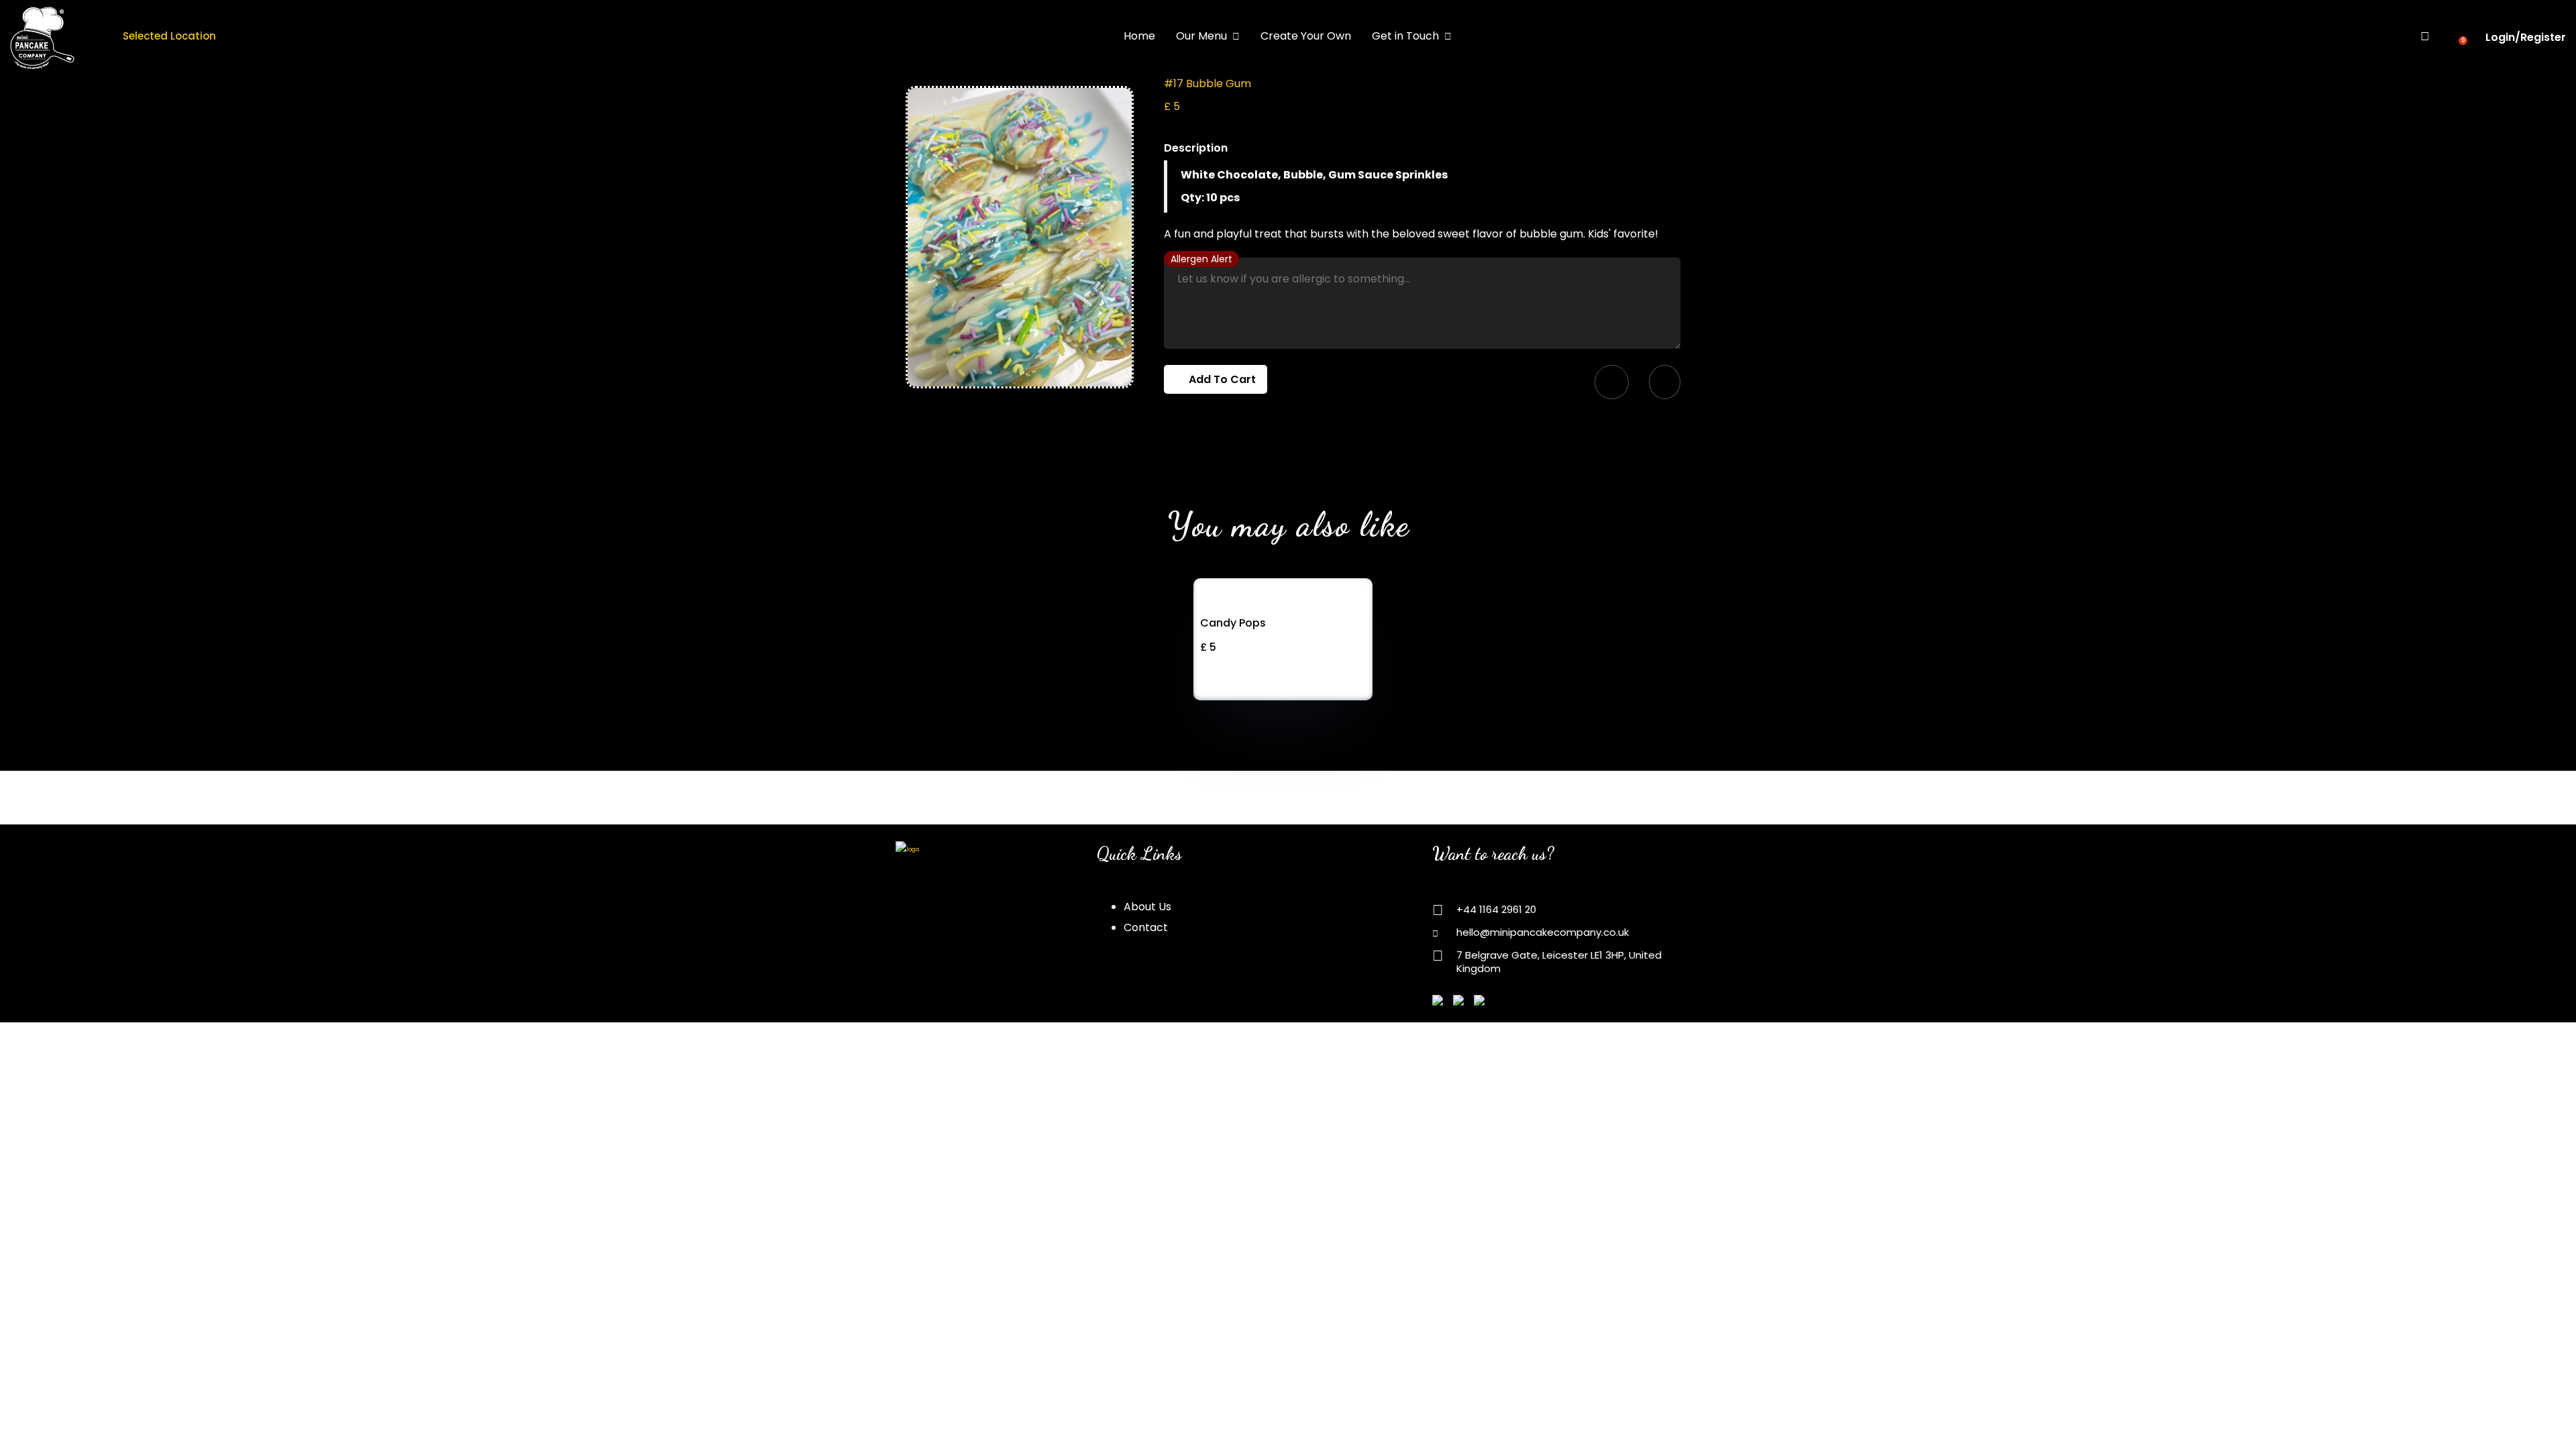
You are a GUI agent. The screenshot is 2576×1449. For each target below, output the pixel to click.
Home (1139, 36)
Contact (1146, 927)
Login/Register (2526, 37)
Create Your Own (1306, 36)
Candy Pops (1233, 623)
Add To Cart (1220, 379)
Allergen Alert (1201, 259)
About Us (1147, 907)
